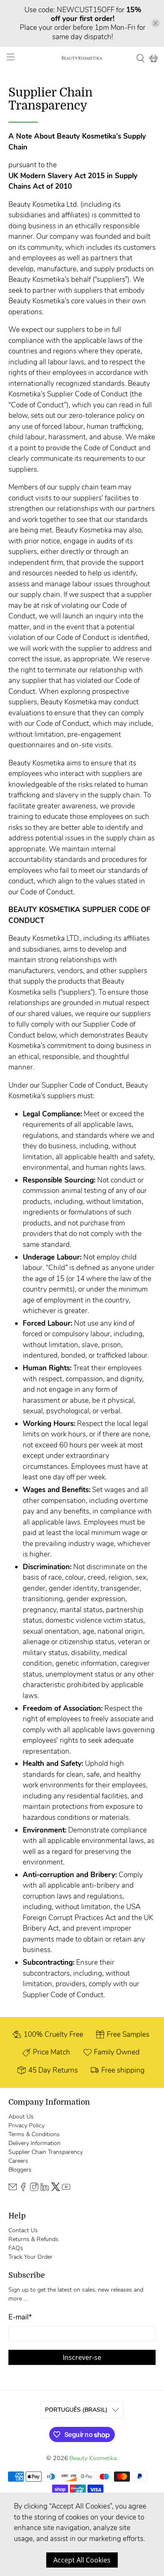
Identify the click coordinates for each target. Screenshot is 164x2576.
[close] (156, 23)
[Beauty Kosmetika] (82, 58)
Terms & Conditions (34, 2134)
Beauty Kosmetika (93, 2458)
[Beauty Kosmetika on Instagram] (34, 2189)
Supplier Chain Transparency (46, 2152)
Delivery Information (34, 2143)
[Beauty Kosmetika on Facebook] (23, 2189)
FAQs (16, 2248)
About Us (21, 2117)
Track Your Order (30, 2257)
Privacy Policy (26, 2125)
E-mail (20, 2317)
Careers (18, 2161)
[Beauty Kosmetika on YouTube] (66, 2189)
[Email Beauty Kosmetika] (13, 2189)
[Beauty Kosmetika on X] (56, 2189)
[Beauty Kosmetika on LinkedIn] (45, 2189)
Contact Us (23, 2230)
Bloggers (20, 2170)
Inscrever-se (82, 2357)
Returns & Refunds (33, 2239)
